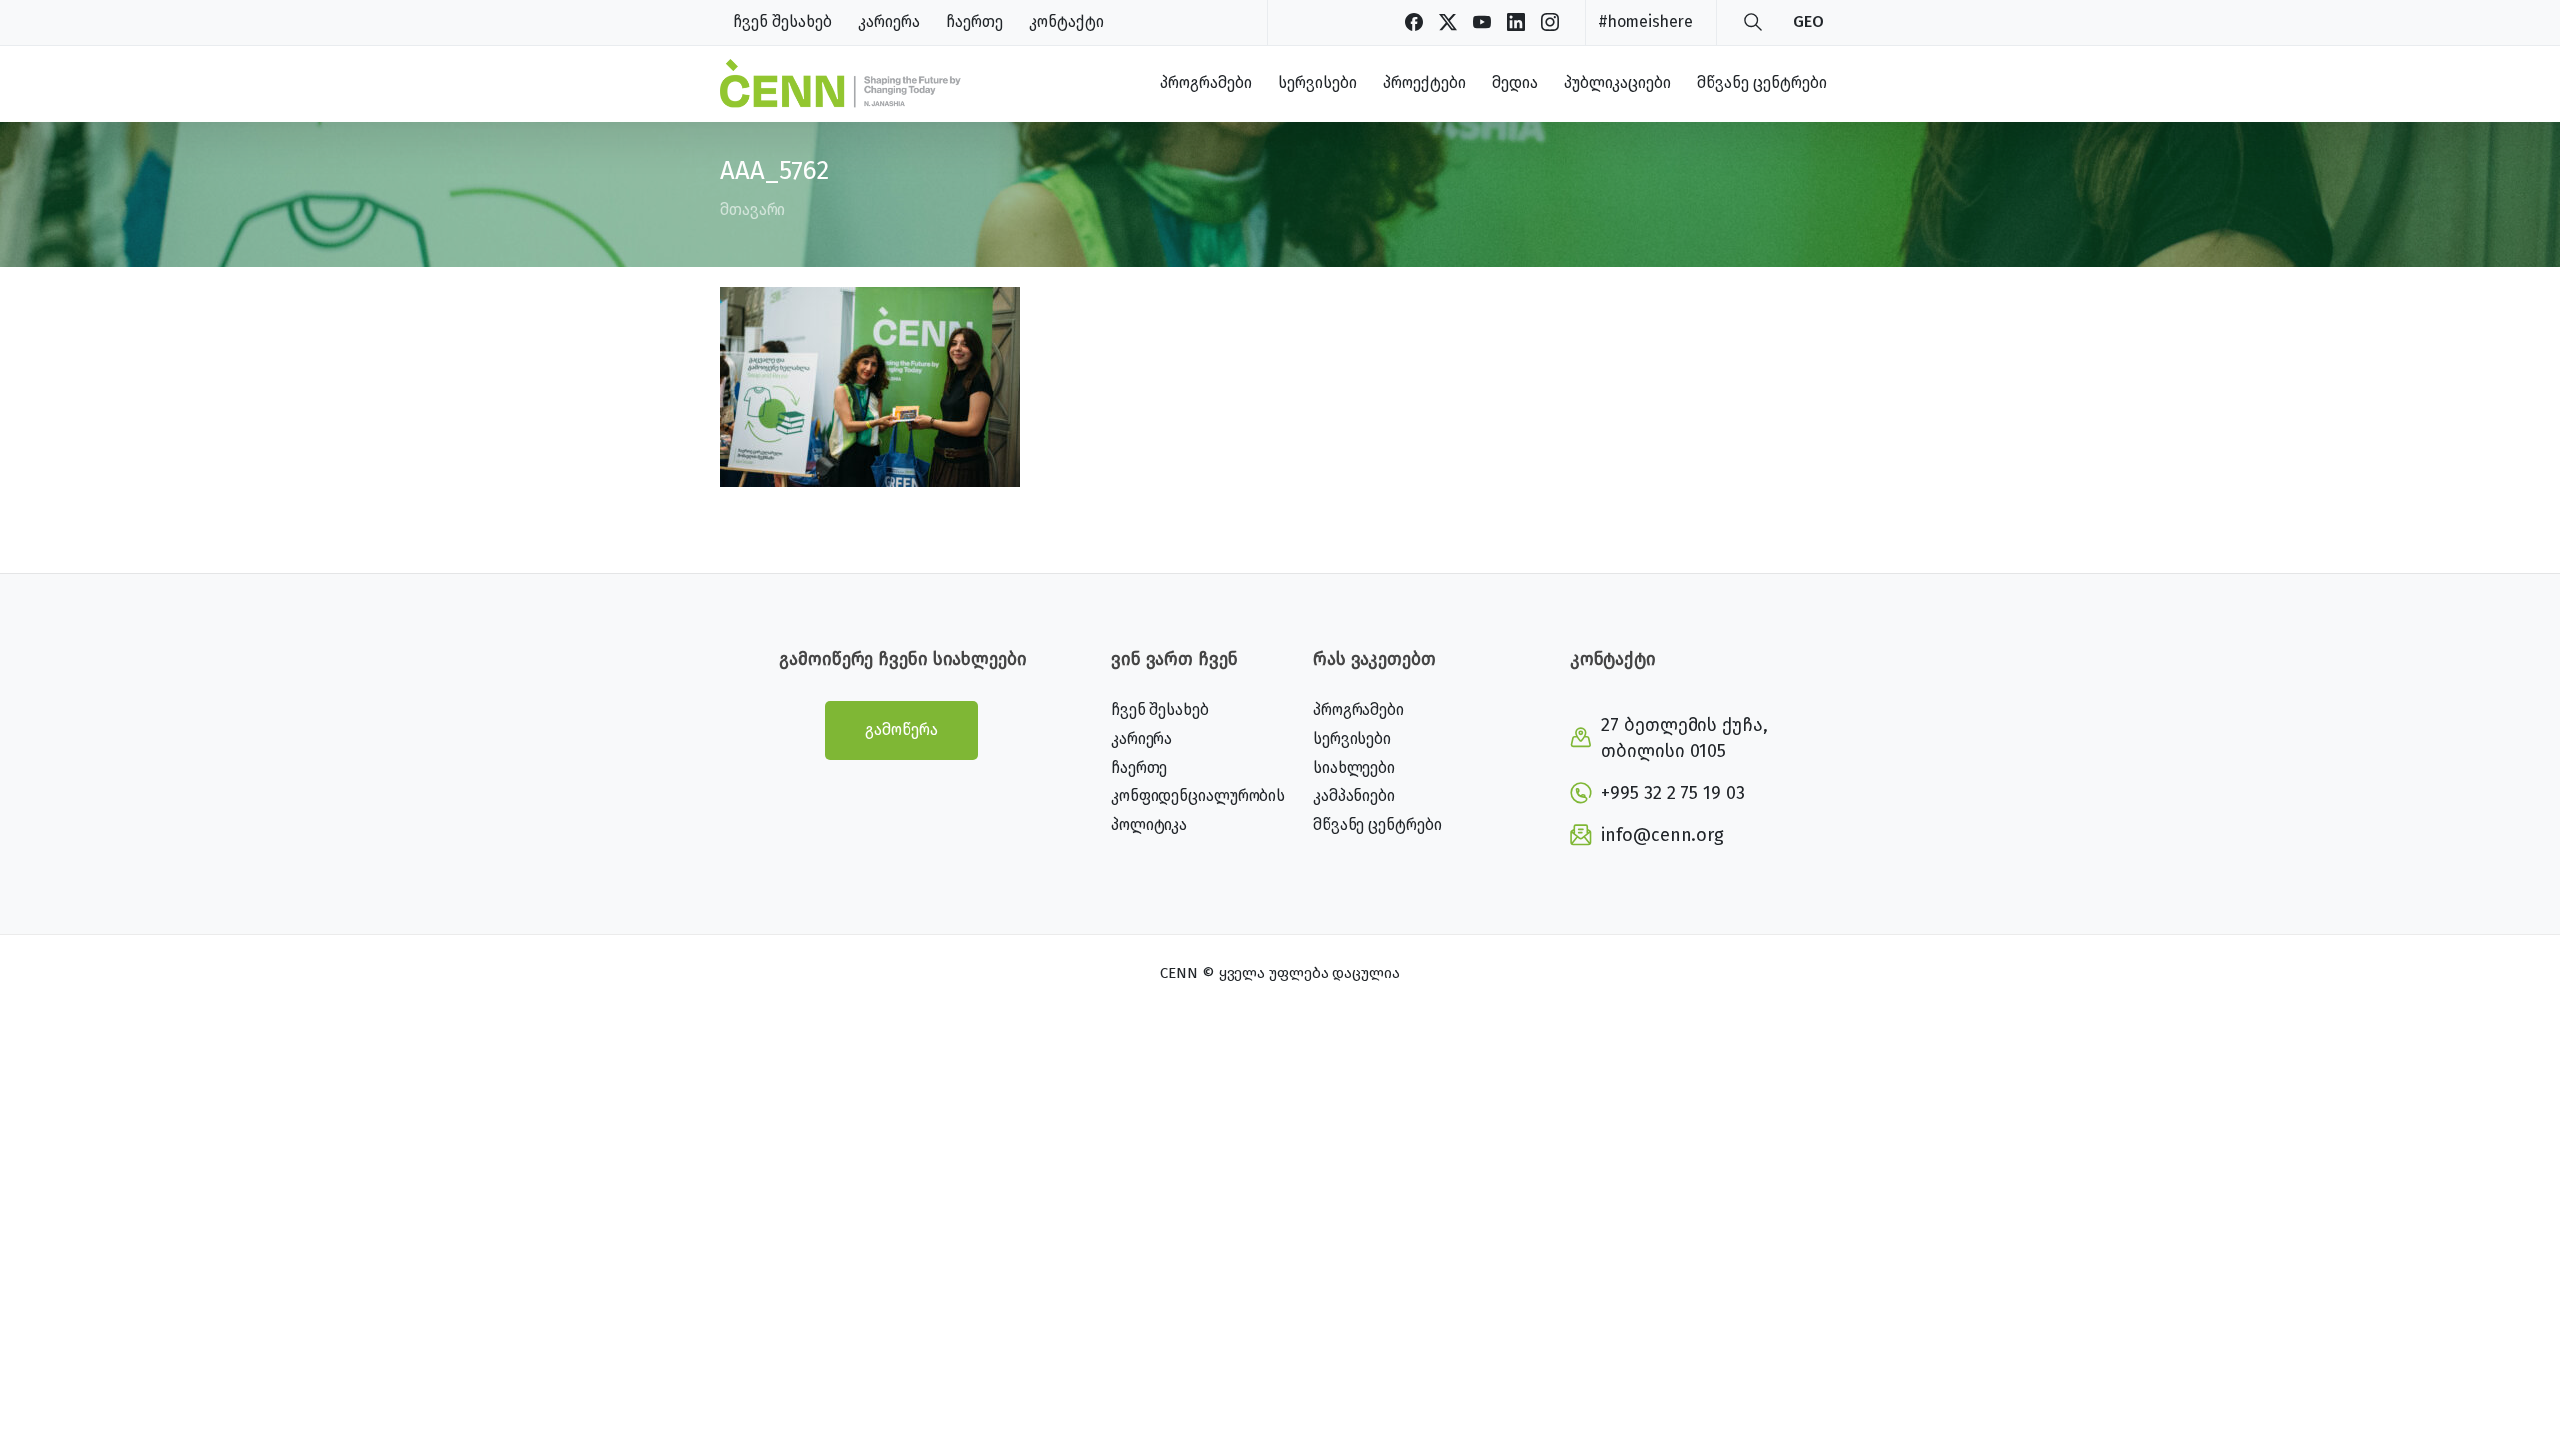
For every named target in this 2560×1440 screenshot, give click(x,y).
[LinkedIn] (1516, 22)
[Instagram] (1550, 22)
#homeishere (1645, 21)
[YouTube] (1482, 22)
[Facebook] (1414, 22)
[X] (1448, 22)
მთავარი (752, 209)
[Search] (1753, 22)
